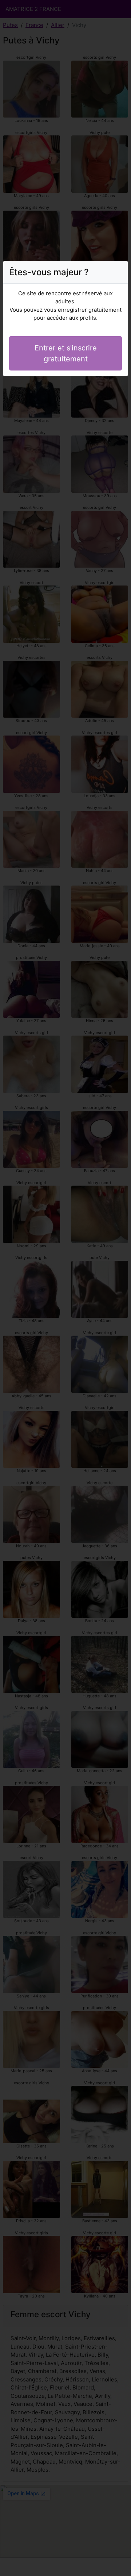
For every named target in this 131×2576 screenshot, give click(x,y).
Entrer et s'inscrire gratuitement (66, 353)
